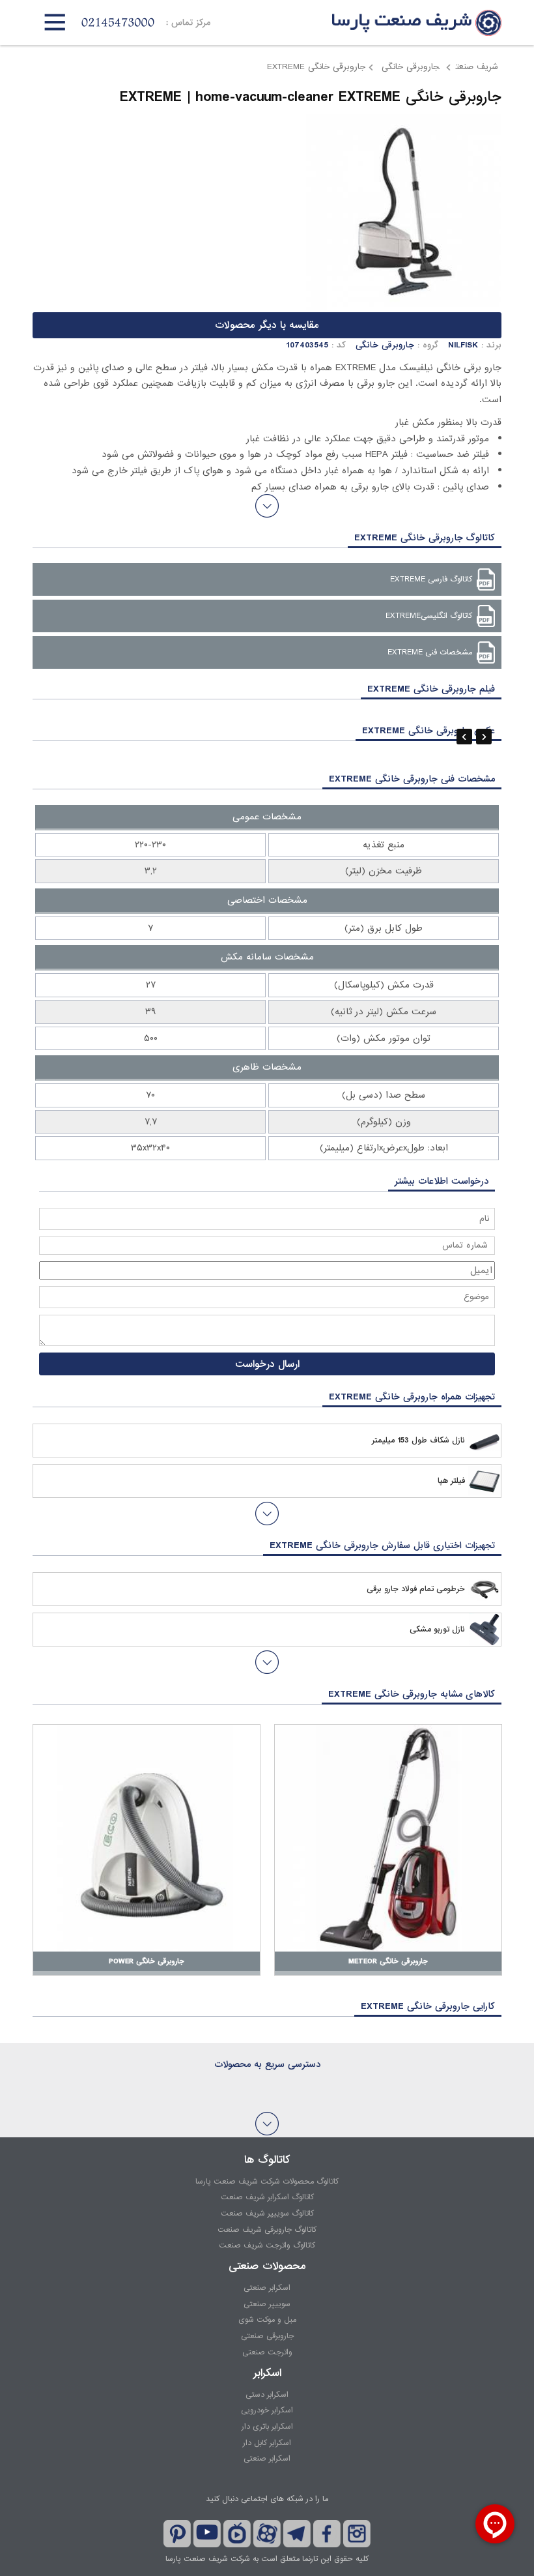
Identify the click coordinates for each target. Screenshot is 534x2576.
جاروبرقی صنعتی (267, 2336)
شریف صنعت (477, 67)
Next (484, 737)
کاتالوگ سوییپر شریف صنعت (267, 2214)
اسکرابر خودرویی (267, 2410)
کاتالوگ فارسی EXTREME (431, 579)
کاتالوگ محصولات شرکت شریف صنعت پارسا (267, 2182)
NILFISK (463, 345)
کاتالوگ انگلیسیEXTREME (429, 616)
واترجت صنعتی (267, 2352)
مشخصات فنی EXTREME (430, 652)
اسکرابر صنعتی (267, 2288)
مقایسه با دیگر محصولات (267, 325)
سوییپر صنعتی (267, 2304)
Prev (464, 737)
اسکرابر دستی (267, 2395)
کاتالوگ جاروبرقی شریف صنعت (267, 2230)
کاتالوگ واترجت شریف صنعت (267, 2246)
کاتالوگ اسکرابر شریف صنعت (267, 2197)
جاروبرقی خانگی (409, 67)
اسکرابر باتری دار (267, 2427)
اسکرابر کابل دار (267, 2443)
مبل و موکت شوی (267, 2320)
